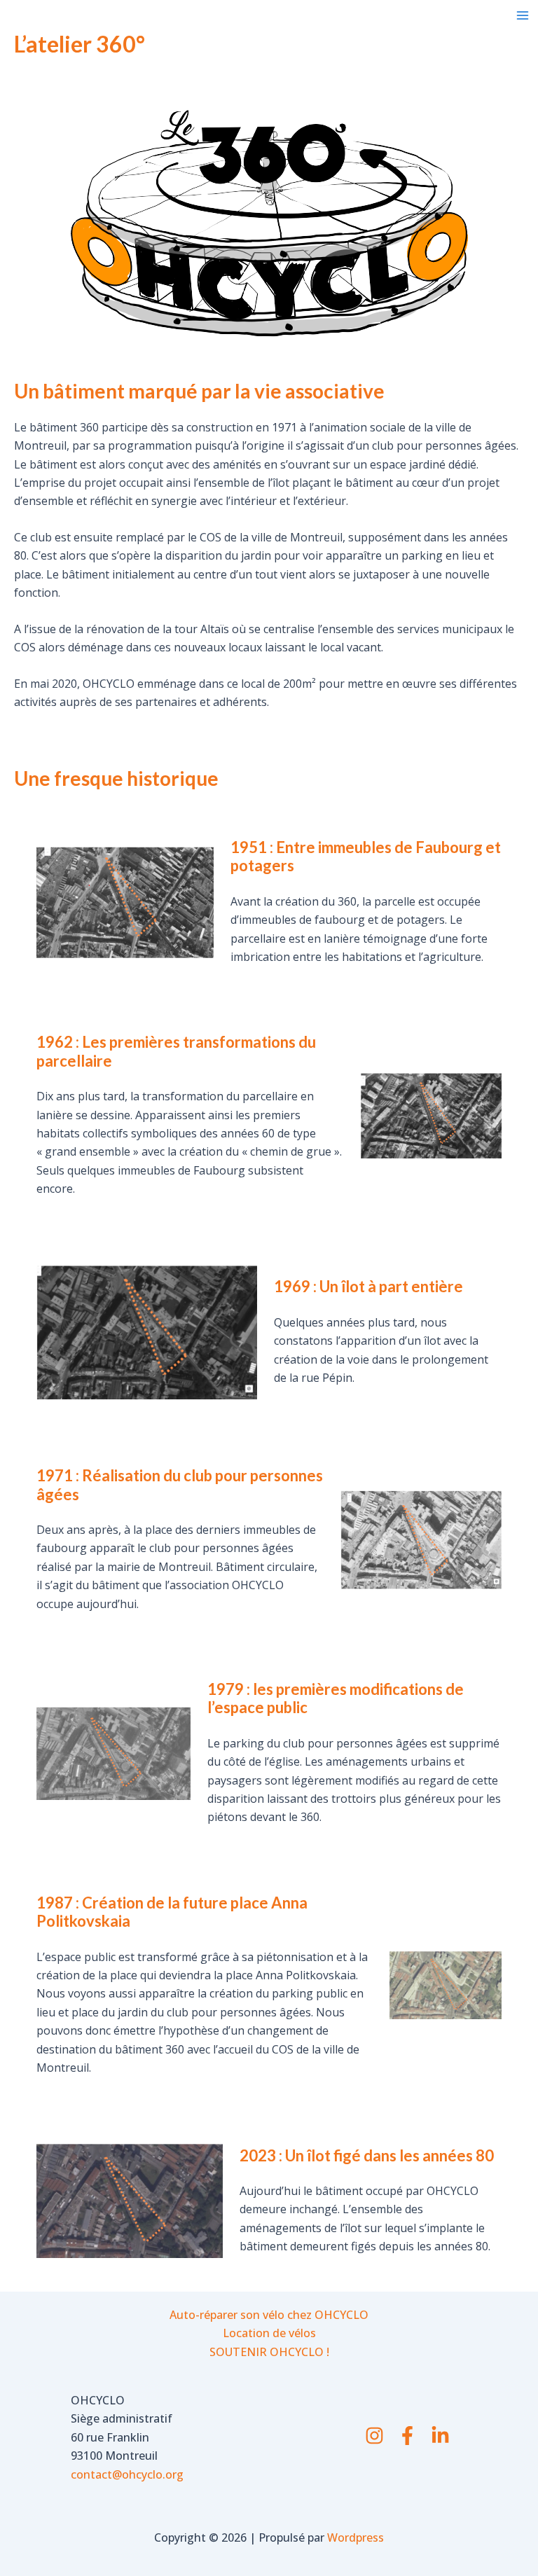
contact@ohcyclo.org (127, 2474)
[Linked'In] (440, 2436)
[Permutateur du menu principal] (523, 15)
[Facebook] (407, 2436)
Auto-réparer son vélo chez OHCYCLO (269, 2315)
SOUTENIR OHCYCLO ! (269, 2352)
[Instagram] (374, 2436)
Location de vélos (269, 2333)
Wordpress (356, 2537)
